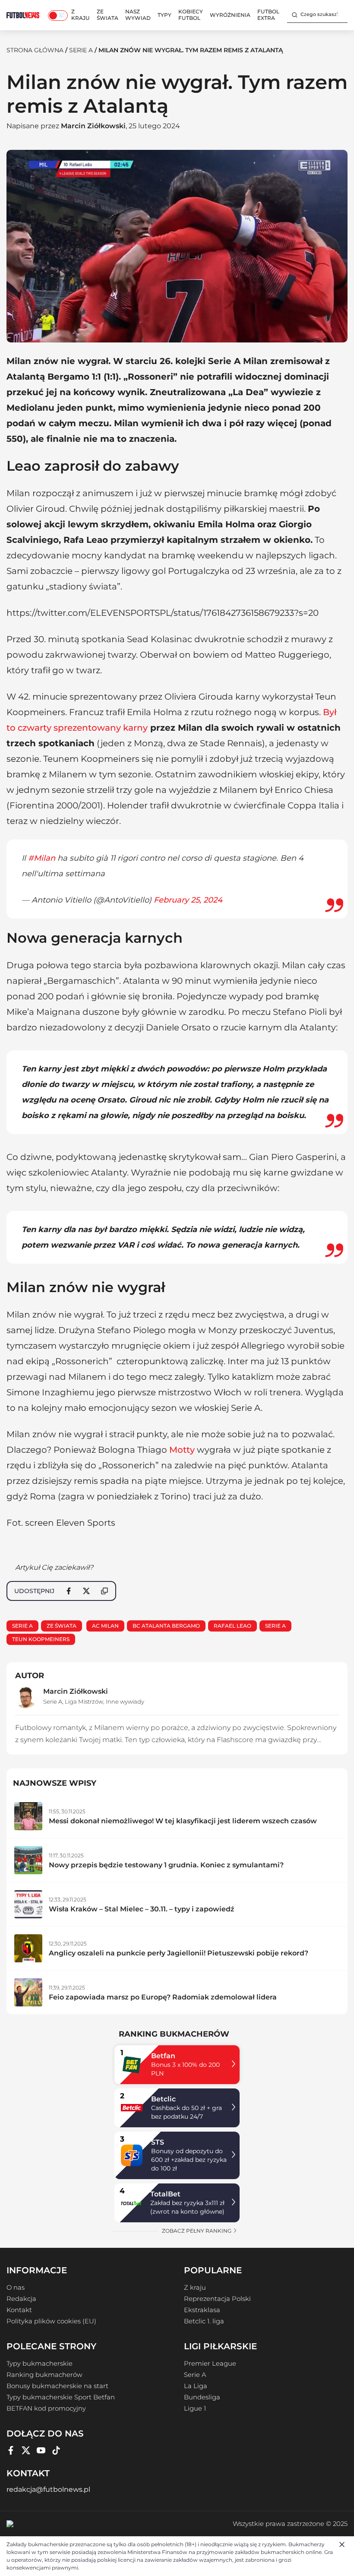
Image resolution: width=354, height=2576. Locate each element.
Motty (182, 1450)
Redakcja (21, 2299)
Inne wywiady (125, 1701)
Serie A (81, 50)
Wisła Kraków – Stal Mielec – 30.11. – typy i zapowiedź (142, 1909)
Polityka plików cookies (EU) (51, 2321)
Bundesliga (202, 2397)
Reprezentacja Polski (217, 2299)
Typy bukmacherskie (40, 2364)
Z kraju (81, 15)
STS (158, 2142)
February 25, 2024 (188, 900)
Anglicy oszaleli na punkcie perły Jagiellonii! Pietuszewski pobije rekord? (179, 1953)
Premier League (210, 2364)
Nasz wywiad (138, 15)
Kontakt (19, 2310)
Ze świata (107, 15)
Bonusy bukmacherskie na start (57, 2386)
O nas (16, 2288)
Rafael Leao (232, 1626)
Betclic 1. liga (204, 2321)
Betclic (163, 2099)
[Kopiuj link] (104, 1591)
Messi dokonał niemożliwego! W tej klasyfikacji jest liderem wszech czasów (183, 1821)
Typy (164, 15)
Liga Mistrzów (84, 1701)
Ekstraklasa (202, 2310)
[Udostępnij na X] (86, 1591)
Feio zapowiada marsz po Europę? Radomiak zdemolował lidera (163, 1997)
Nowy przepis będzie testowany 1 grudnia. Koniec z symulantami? (166, 1865)
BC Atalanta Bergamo (166, 1626)
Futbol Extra (268, 15)
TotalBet (165, 2194)
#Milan (42, 858)
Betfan (163, 2056)
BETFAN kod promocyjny (46, 2408)
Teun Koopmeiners (41, 1639)
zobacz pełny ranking (197, 2231)
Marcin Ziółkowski (93, 126)
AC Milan (105, 1626)
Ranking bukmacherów (44, 2375)
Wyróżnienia (230, 15)
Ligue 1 (195, 2408)
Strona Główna (35, 50)
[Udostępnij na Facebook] (69, 1591)
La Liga (196, 2386)
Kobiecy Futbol (191, 15)
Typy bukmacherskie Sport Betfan (61, 2397)
